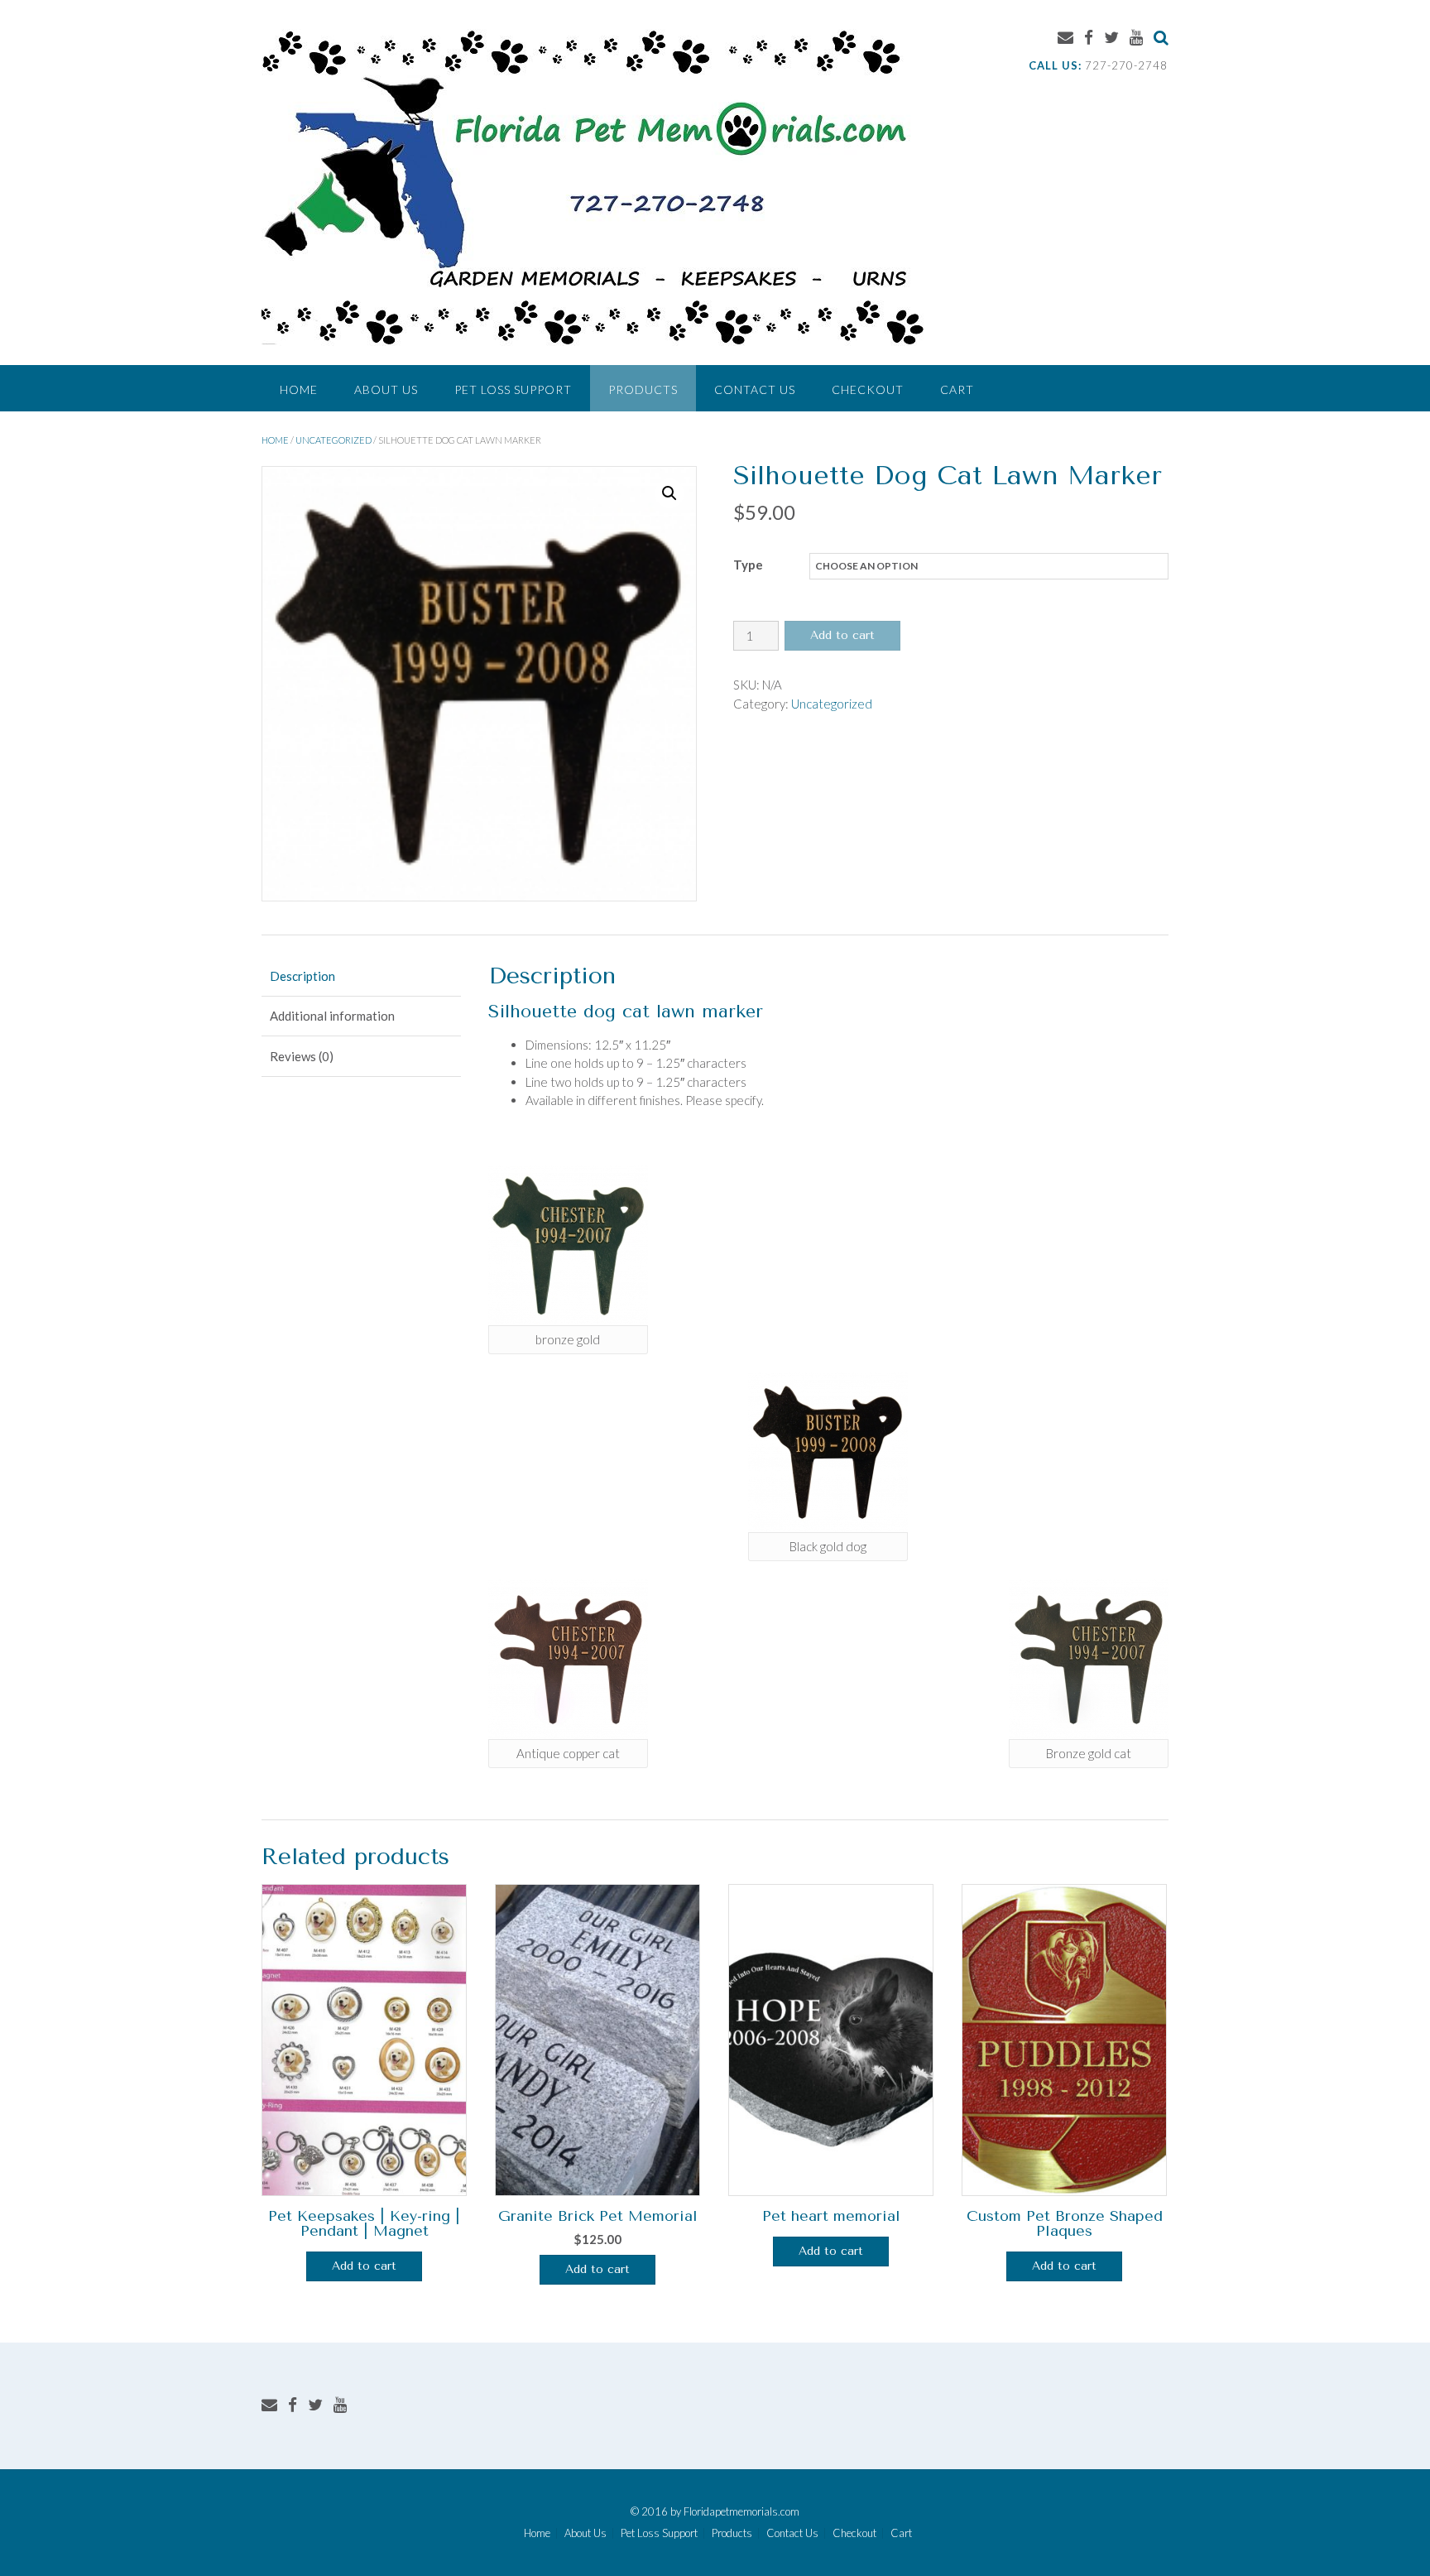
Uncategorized (334, 440)
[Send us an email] (1065, 37)
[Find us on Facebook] (1089, 37)
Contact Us (755, 389)
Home (299, 389)
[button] (669, 493)
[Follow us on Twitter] (1111, 37)
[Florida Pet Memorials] (593, 184)
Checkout (868, 389)
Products (643, 389)
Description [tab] (302, 976)
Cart (957, 389)
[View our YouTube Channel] (1136, 37)
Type (748, 565)
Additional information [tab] (332, 1016)
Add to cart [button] (597, 2269)
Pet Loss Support (513, 389)
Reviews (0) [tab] (302, 1056)
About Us (386, 389)
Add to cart (842, 635)
